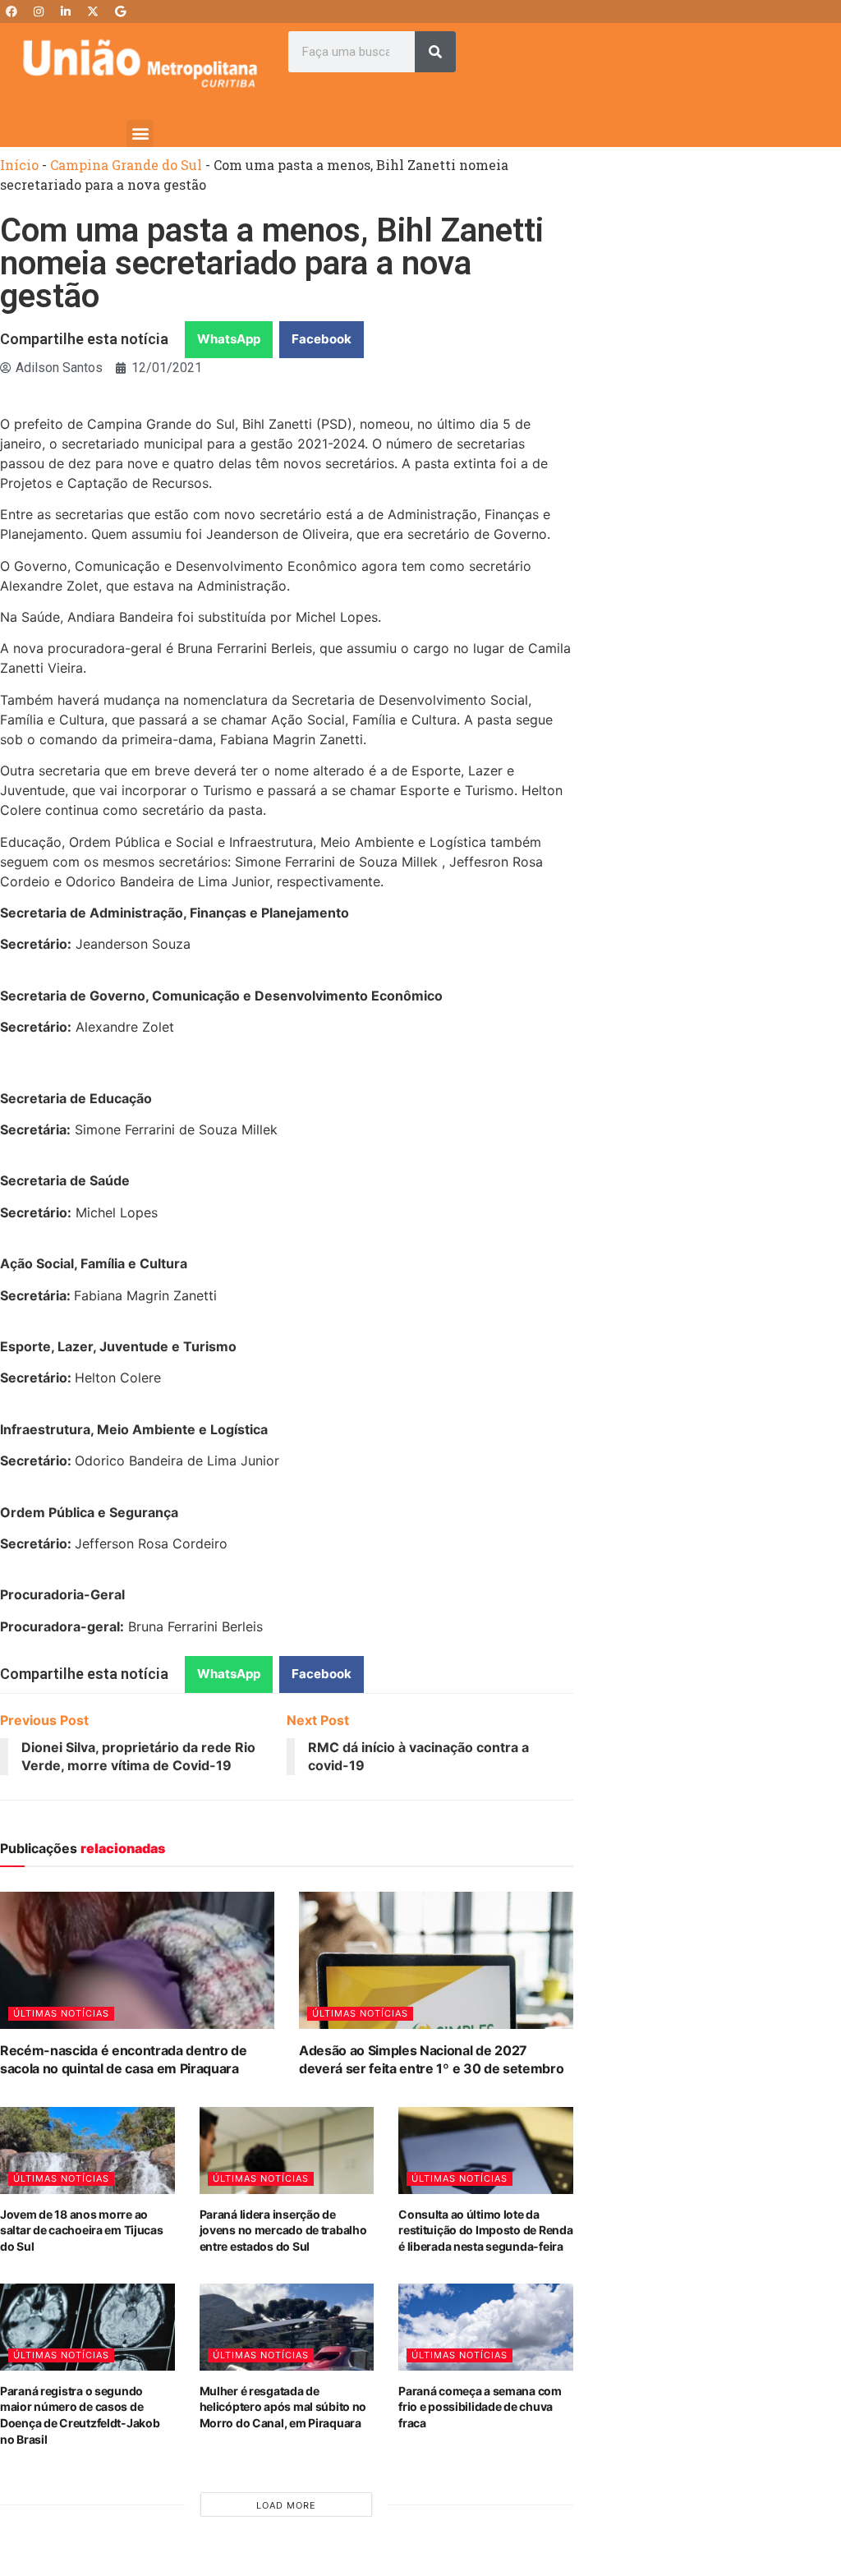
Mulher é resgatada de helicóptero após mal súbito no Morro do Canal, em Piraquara (283, 2407)
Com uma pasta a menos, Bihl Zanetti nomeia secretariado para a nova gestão (272, 263)
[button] (140, 133)
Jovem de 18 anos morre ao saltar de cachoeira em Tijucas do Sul (82, 2230)
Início (19, 165)
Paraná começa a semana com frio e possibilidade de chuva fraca (480, 2407)
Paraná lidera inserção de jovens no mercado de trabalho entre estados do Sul (283, 2230)
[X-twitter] (93, 11)
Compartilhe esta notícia (84, 339)
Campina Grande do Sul (126, 165)
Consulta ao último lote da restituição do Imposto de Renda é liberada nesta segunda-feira (485, 2230)
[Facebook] (11, 11)
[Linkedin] (66, 11)
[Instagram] (39, 11)
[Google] (120, 11)
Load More (286, 2505)
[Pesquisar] (435, 52)
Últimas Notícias (61, 2013)
